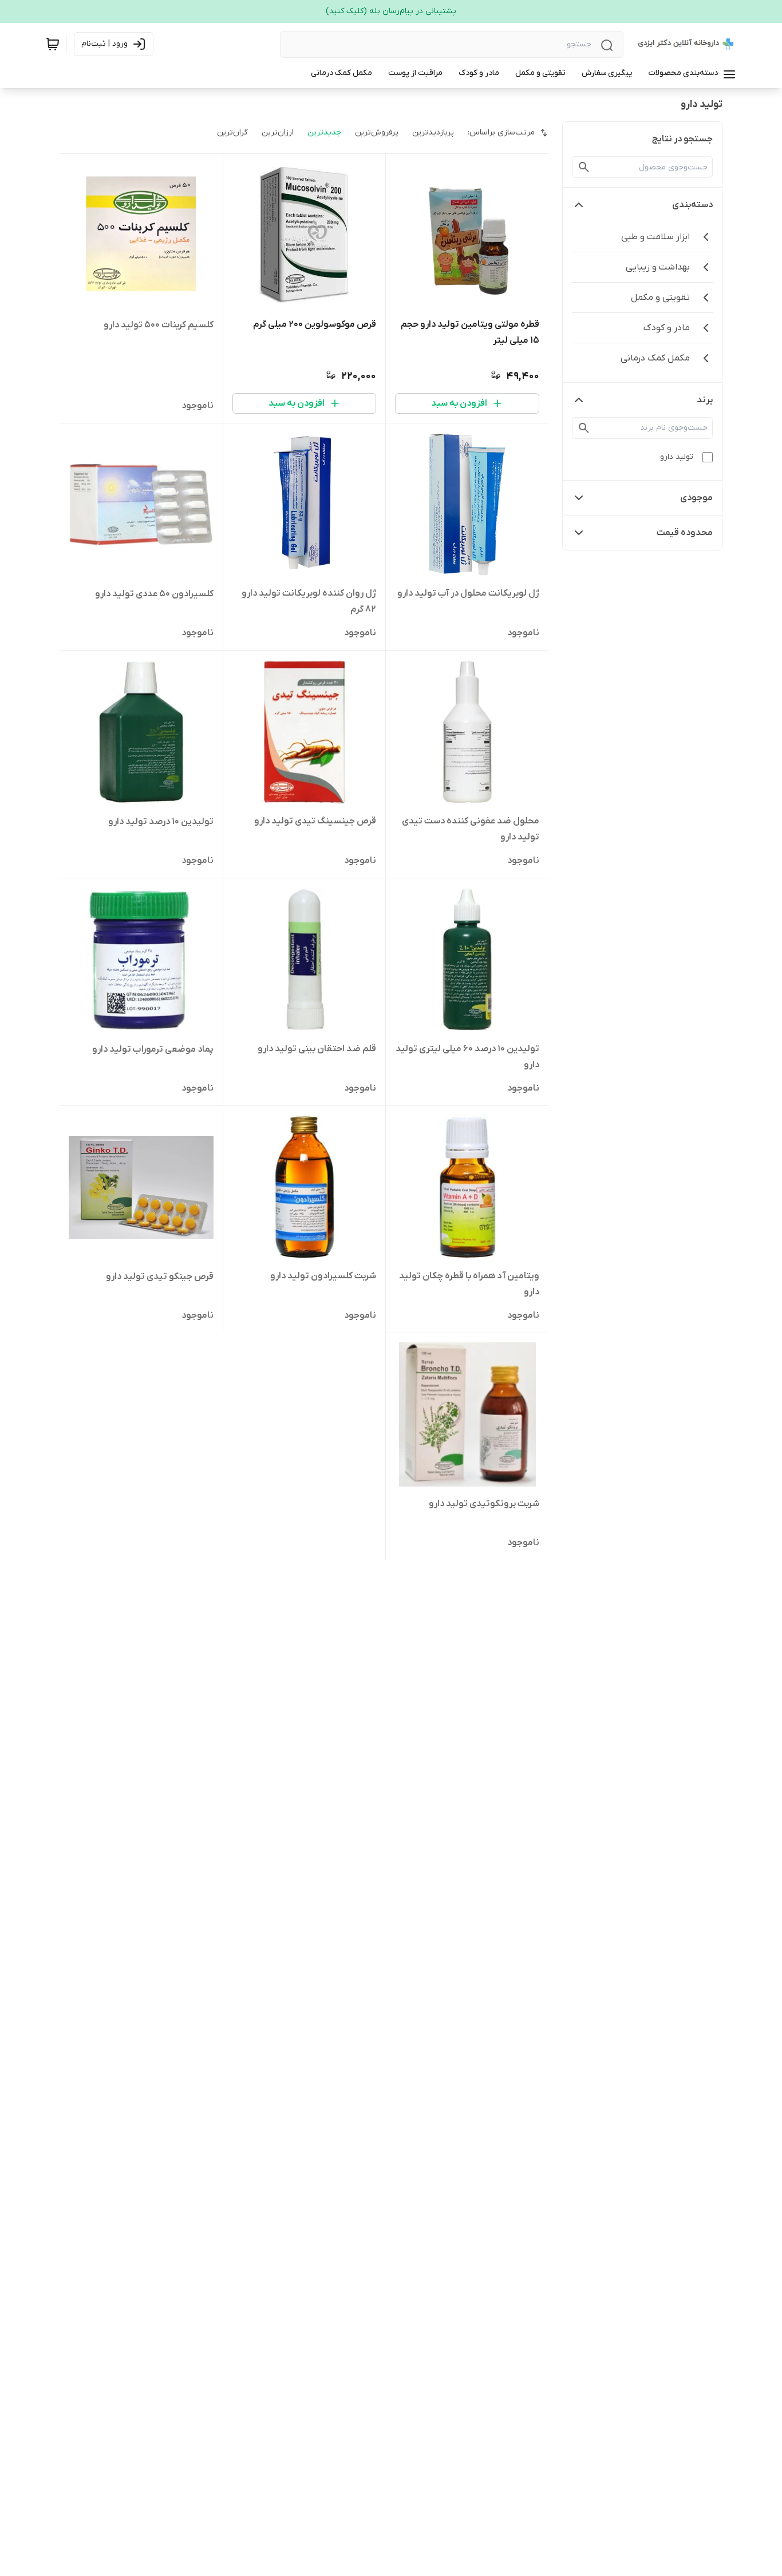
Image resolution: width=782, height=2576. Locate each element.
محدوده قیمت (685, 533)
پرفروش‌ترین (377, 132)
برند (705, 400)
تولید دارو (677, 457)
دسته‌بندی (692, 205)
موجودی (696, 498)
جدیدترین (324, 132)
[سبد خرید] (53, 44)
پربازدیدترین (433, 132)
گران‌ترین (232, 132)
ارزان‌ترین (278, 132)
